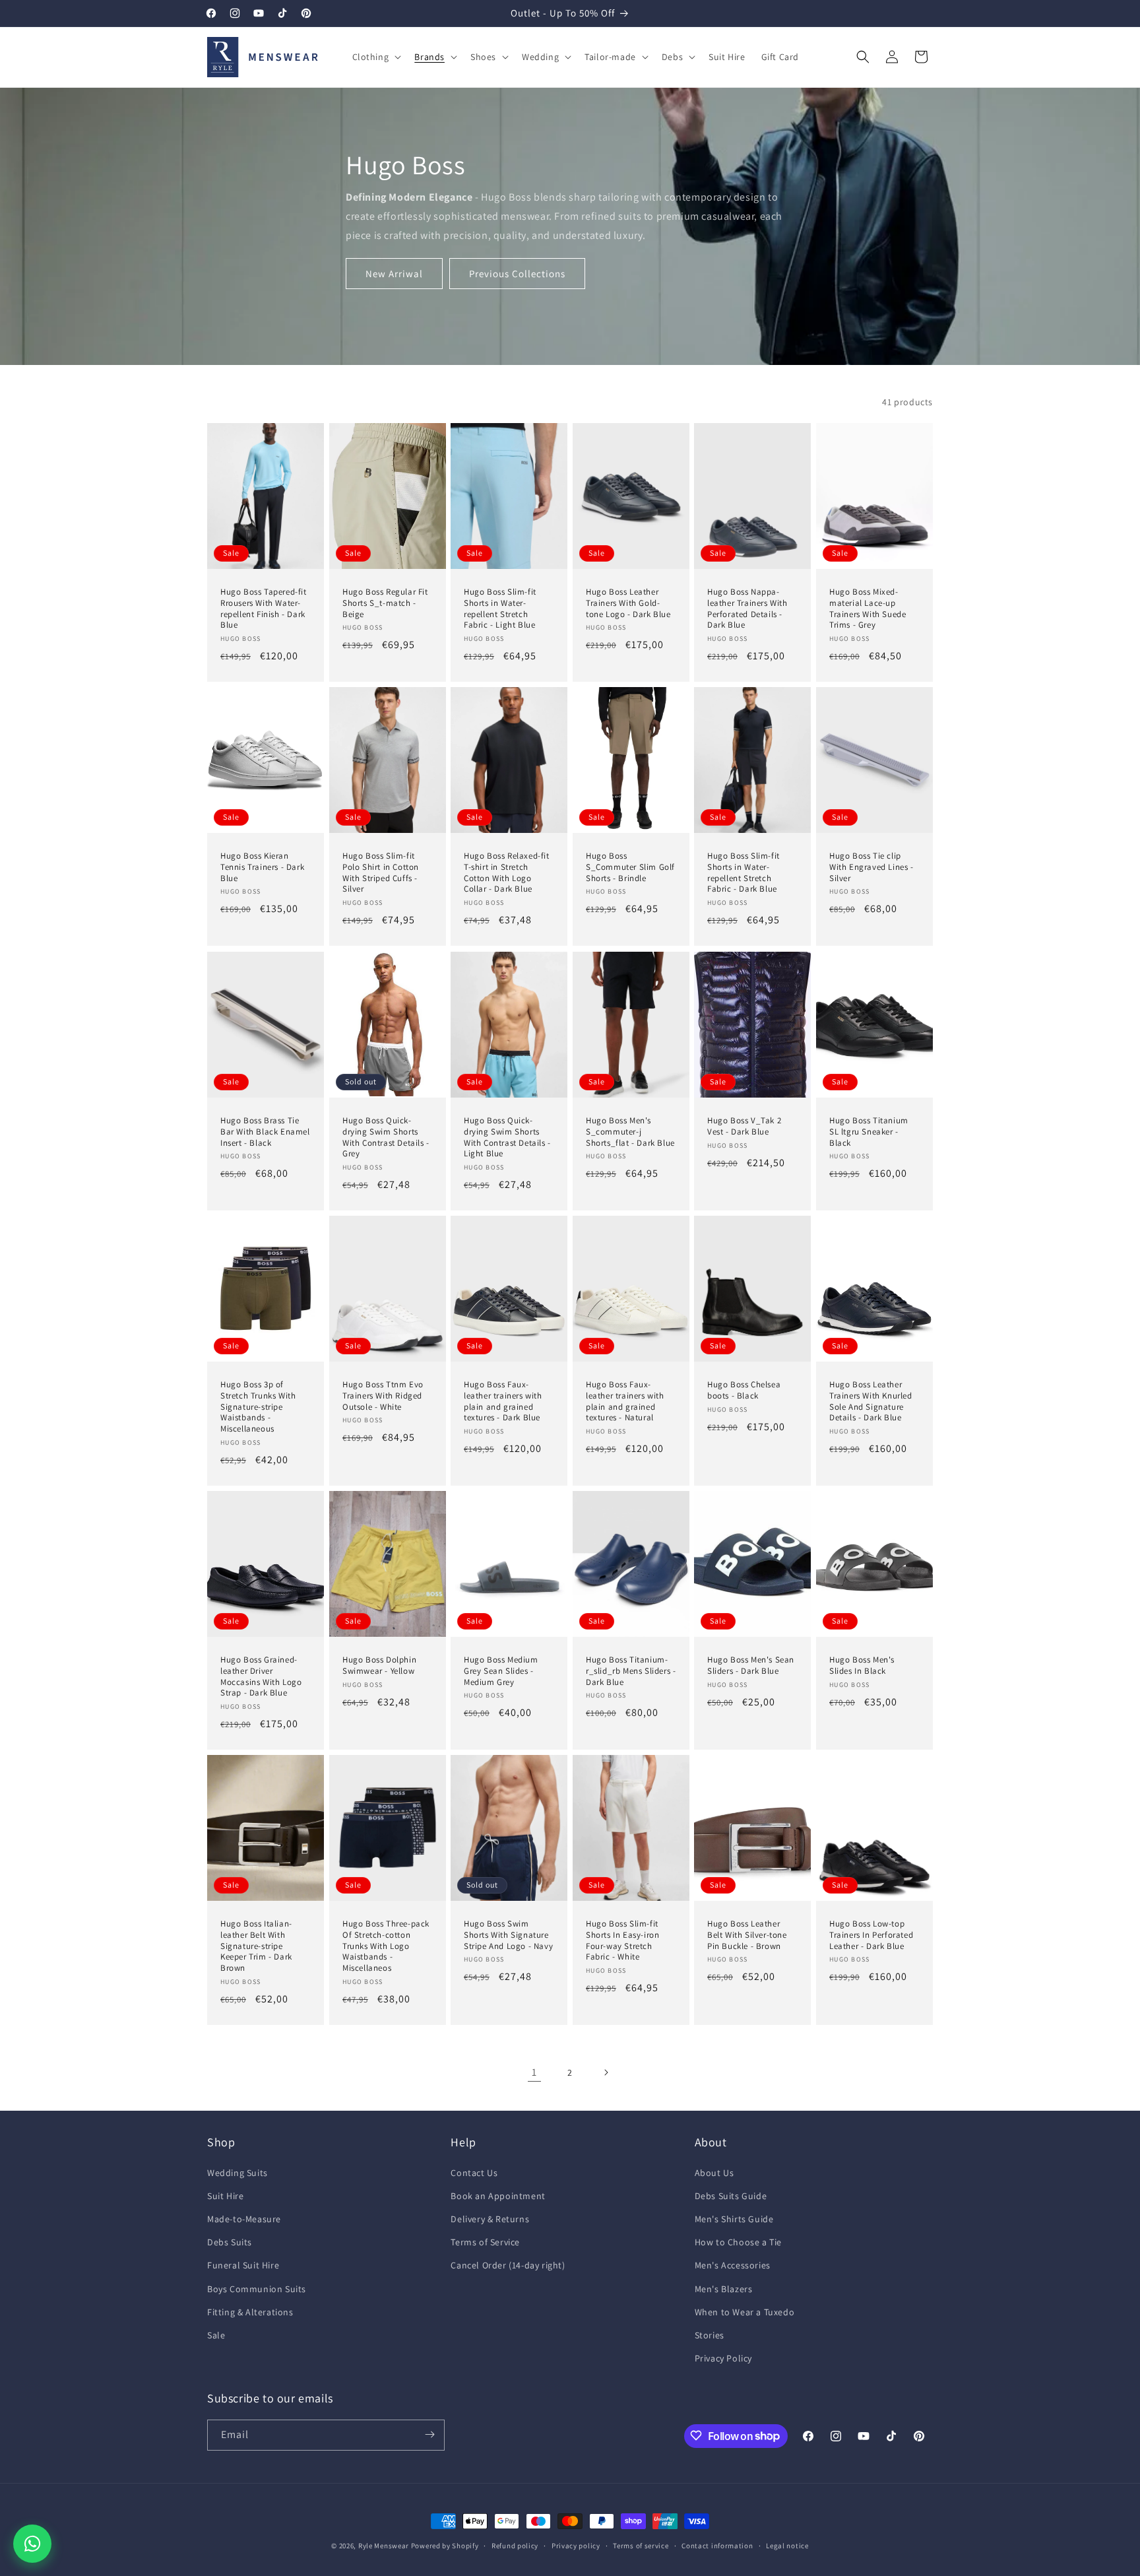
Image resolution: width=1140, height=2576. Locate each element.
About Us (714, 2173)
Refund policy (515, 2546)
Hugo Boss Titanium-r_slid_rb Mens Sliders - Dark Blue (631, 1671)
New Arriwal (394, 274)
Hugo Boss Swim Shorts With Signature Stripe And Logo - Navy (508, 1935)
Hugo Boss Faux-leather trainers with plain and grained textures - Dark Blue (503, 1402)
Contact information (717, 2546)
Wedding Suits (237, 2173)
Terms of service (641, 2546)
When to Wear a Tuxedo (745, 2312)
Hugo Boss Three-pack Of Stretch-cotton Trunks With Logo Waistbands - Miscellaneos (386, 1946)
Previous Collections (517, 274)
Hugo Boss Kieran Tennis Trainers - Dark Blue (262, 867)
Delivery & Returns (490, 2219)
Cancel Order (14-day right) (508, 2266)
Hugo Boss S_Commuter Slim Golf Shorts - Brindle (630, 867)
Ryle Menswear (384, 2546)
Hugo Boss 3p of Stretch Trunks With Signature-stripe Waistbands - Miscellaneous (258, 1407)
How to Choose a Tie (738, 2242)
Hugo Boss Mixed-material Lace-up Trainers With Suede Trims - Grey (868, 609)
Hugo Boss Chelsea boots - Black (744, 1390)
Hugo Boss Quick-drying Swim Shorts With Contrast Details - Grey (386, 1137)
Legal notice (787, 2546)
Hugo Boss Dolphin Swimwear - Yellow (379, 1666)
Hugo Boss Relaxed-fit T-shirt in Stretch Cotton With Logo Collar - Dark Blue (507, 873)
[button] (376, 57)
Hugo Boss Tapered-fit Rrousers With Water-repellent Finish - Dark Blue (264, 609)
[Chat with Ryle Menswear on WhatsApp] (32, 2544)
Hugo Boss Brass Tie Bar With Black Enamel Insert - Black (265, 1131)
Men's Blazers (724, 2289)
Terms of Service (485, 2242)
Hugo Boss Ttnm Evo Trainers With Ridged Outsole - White (383, 1396)
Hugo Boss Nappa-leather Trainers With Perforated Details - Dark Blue (747, 609)
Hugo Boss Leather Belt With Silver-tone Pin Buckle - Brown (747, 1935)
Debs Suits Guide (731, 2196)
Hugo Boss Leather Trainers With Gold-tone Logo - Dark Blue (628, 603)
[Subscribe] (429, 2434)
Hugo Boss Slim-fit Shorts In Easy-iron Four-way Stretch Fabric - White (622, 1941)
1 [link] (534, 2072)
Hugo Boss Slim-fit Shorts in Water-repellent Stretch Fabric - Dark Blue (744, 873)
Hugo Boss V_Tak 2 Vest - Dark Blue (744, 1126)
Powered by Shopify (445, 2546)
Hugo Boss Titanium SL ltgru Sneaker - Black (869, 1131)
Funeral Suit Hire (243, 2266)
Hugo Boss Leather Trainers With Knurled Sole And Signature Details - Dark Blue (871, 1402)
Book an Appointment (498, 2196)
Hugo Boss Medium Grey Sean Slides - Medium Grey (501, 1671)
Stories (710, 2335)
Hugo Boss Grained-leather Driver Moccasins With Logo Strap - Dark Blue (261, 1677)
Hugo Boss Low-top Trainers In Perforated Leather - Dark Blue (871, 1935)
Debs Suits (230, 2242)
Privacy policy (576, 2546)
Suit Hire (225, 2196)
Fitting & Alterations (250, 2312)
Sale (216, 2335)
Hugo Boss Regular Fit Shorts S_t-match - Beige (385, 603)
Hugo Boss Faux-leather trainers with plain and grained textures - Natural (625, 1402)
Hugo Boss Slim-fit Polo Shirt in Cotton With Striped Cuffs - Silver (381, 873)
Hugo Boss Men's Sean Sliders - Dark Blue (751, 1666)
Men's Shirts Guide (734, 2219)
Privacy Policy (723, 2358)
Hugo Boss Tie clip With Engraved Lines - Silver (871, 867)
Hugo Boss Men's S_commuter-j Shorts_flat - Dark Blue (630, 1131)
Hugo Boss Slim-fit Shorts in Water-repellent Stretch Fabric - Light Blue (500, 609)
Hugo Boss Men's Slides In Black (862, 1666)
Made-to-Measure (244, 2219)
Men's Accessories (733, 2266)
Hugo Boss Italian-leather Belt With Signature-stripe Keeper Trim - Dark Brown (256, 1946)
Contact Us (474, 2173)
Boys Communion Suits (257, 2289)
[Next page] (606, 2072)
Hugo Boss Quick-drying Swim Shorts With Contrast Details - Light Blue (507, 1137)
